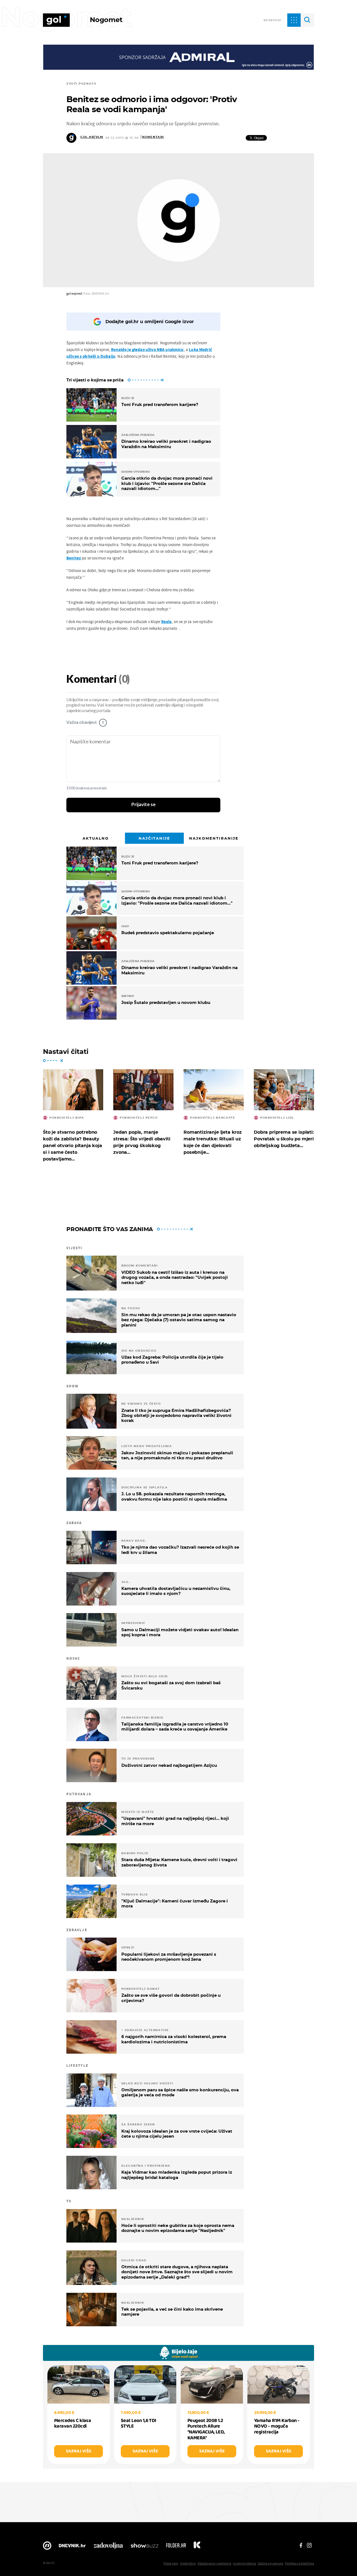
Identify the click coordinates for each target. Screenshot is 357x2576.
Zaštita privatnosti (271, 2563)
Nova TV (47, 2547)
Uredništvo (188, 2563)
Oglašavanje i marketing (214, 2563)
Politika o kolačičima (300, 2563)
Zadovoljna (108, 2547)
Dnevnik (72, 2547)
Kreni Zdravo (197, 2547)
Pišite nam (171, 2563)
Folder (176, 2547)
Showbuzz (144, 2547)
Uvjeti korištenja (244, 2563)
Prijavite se (143, 805)
